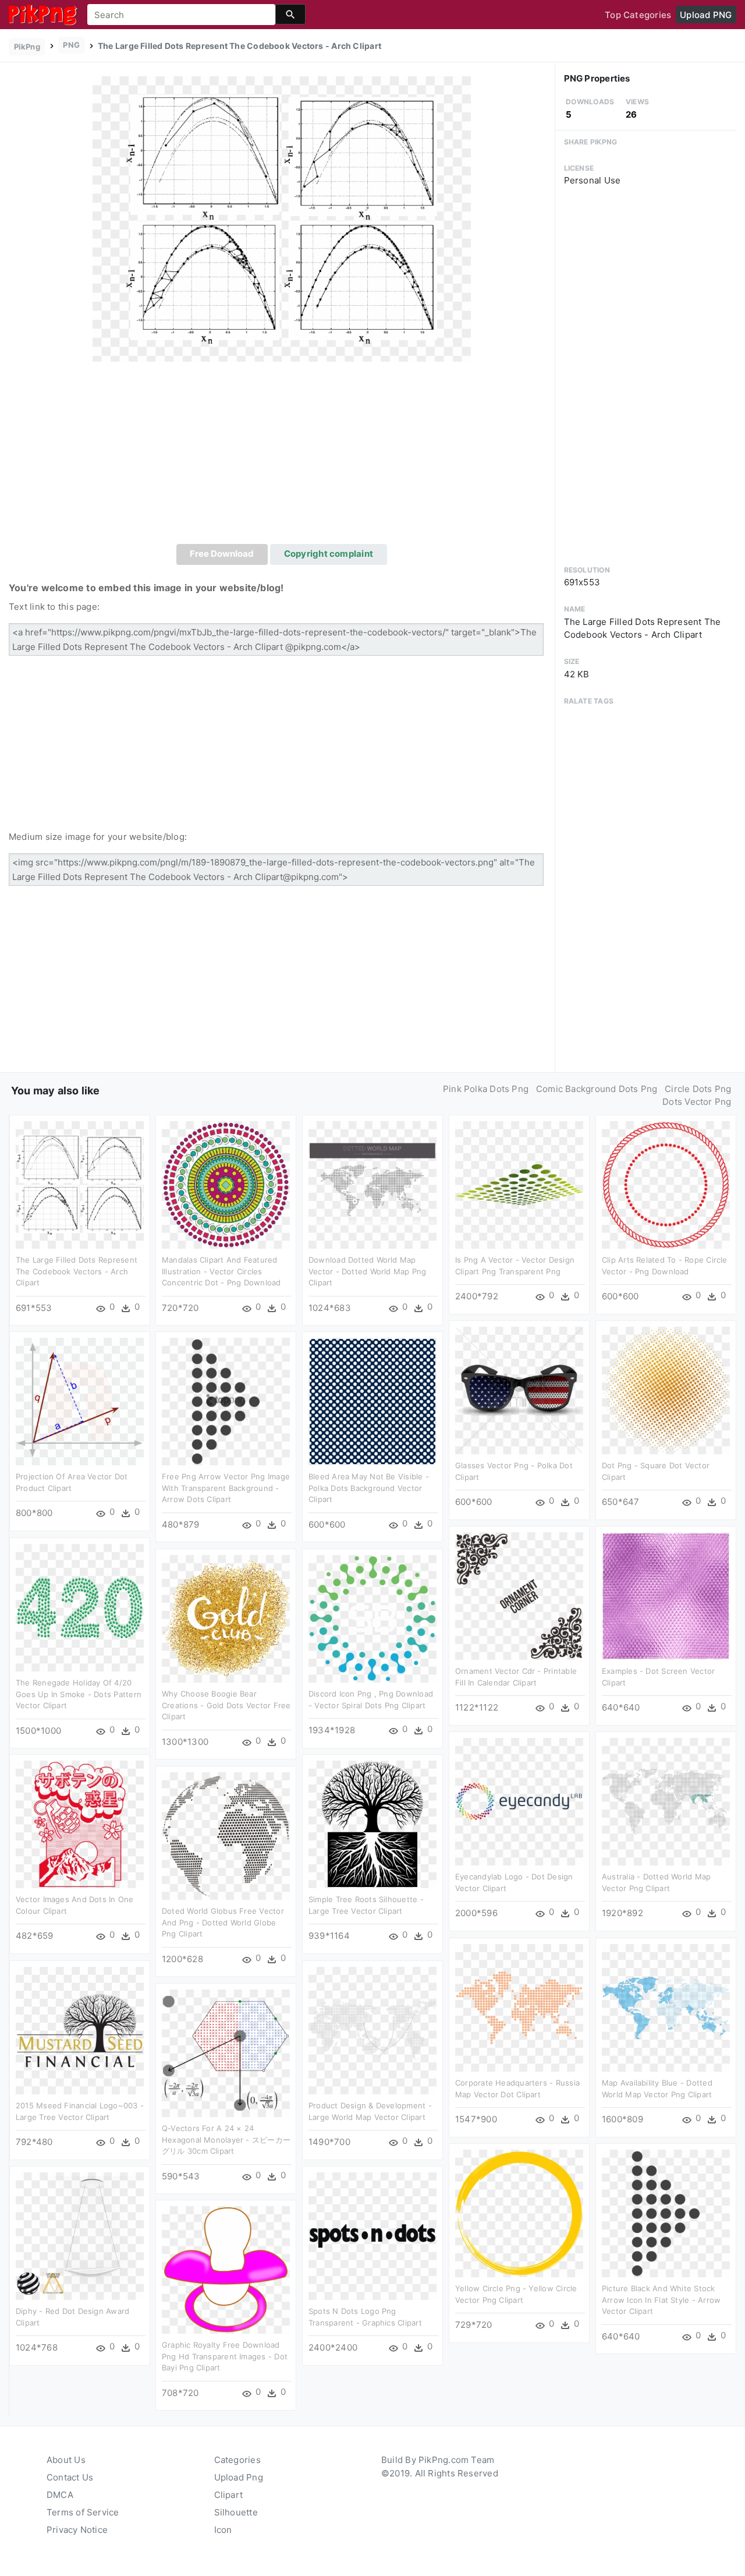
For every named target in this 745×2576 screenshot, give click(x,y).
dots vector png (697, 1102)
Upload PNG (706, 15)
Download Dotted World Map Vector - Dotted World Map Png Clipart (368, 1271)
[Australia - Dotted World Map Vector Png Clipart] (666, 1801)
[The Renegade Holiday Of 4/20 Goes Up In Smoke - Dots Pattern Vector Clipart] (80, 1607)
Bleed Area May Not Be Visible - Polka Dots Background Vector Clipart (369, 1488)
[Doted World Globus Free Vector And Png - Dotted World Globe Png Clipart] (226, 1835)
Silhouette (236, 2512)
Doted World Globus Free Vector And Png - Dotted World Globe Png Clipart (223, 1922)
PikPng (27, 47)
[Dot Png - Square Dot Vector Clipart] (666, 1390)
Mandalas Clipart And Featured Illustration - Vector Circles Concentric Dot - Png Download (221, 1271)
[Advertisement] (282, 457)
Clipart (229, 2495)
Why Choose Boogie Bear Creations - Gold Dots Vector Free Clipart (226, 1705)
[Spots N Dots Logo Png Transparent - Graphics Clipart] (372, 2236)
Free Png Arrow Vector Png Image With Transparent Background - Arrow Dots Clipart (226, 1488)
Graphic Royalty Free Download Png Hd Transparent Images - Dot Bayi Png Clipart (225, 2356)
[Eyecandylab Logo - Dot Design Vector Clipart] (519, 1801)
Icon (223, 2530)
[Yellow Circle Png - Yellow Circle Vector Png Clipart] (519, 2213)
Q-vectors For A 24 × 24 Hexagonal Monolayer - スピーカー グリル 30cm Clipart (226, 2139)
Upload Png (239, 2477)
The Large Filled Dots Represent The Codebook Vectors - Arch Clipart (77, 1271)
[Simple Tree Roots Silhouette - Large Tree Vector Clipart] (372, 1824)
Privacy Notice (77, 2530)
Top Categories (638, 15)
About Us (66, 2460)
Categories (237, 2460)
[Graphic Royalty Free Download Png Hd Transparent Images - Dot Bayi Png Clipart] (226, 2269)
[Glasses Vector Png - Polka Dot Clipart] (519, 1390)
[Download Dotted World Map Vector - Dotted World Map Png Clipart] (372, 1184)
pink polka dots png (486, 1089)
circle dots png (698, 1089)
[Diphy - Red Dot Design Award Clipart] (80, 2236)
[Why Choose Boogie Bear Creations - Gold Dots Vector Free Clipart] (226, 1618)
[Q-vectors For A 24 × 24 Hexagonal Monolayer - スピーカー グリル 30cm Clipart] (226, 2053)
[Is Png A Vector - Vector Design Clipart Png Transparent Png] (519, 1184)
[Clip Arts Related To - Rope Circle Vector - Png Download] (666, 1184)
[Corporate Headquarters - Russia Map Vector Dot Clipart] (519, 2007)
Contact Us (70, 2477)
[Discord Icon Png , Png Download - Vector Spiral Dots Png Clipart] (372, 1618)
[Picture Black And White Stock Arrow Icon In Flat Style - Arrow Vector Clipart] (666, 2213)
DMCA (60, 2495)
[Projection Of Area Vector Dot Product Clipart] (80, 1401)
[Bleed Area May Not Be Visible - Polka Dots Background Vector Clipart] (372, 1401)
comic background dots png (597, 1089)
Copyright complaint (329, 554)
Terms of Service (83, 2512)
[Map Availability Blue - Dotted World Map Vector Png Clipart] (666, 2007)
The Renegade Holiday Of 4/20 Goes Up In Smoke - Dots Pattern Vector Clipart (79, 1694)
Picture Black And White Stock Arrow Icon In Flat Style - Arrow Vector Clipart (661, 2300)
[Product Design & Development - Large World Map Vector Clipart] (372, 2030)
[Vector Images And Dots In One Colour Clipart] (80, 1824)
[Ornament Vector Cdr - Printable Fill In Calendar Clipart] (519, 1596)
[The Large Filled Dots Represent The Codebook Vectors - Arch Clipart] (282, 218)
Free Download (222, 554)
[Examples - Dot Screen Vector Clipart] (666, 1596)
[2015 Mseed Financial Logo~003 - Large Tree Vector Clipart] (80, 2030)
